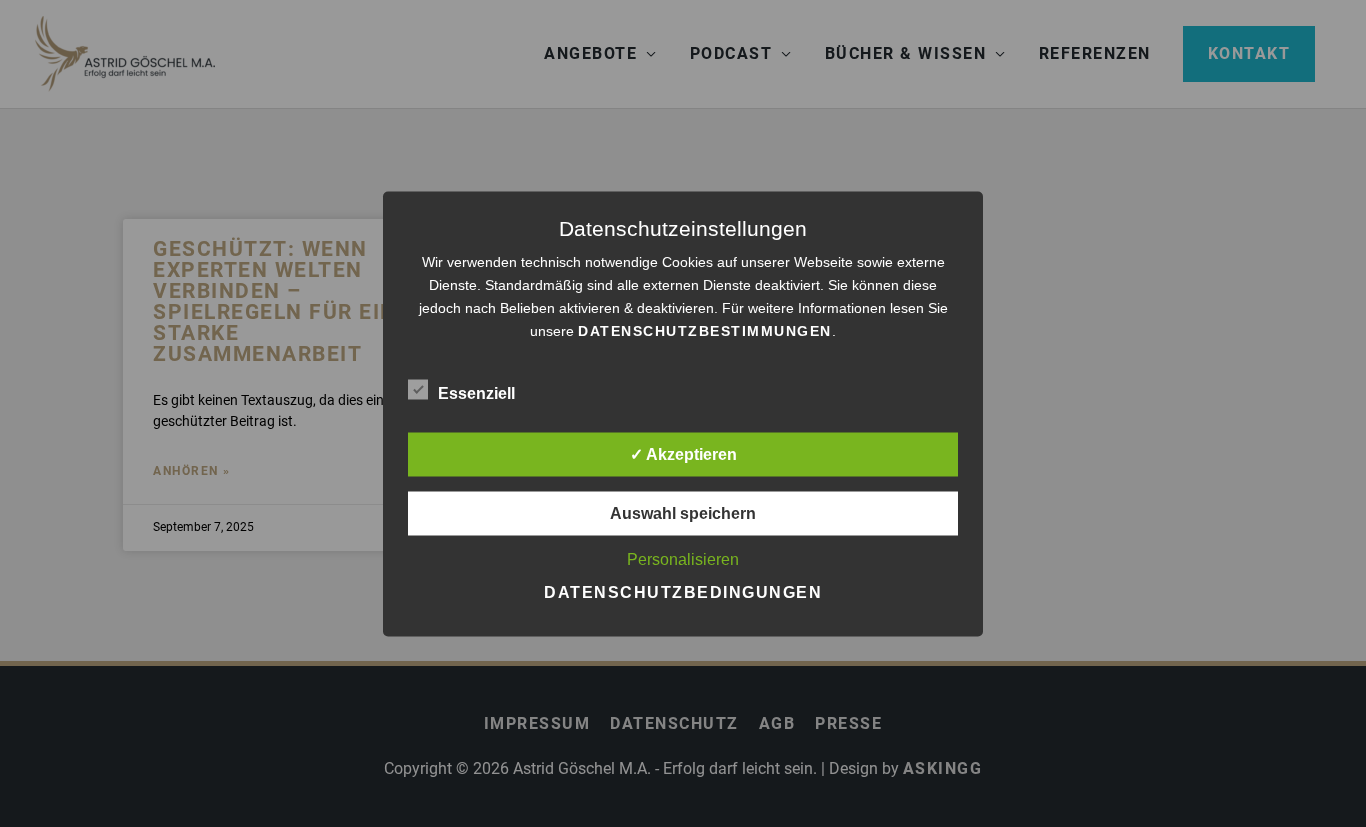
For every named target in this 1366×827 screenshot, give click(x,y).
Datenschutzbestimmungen (705, 330)
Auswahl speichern (683, 512)
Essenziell (476, 392)
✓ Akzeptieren (683, 453)
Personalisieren (683, 558)
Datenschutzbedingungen (683, 591)
